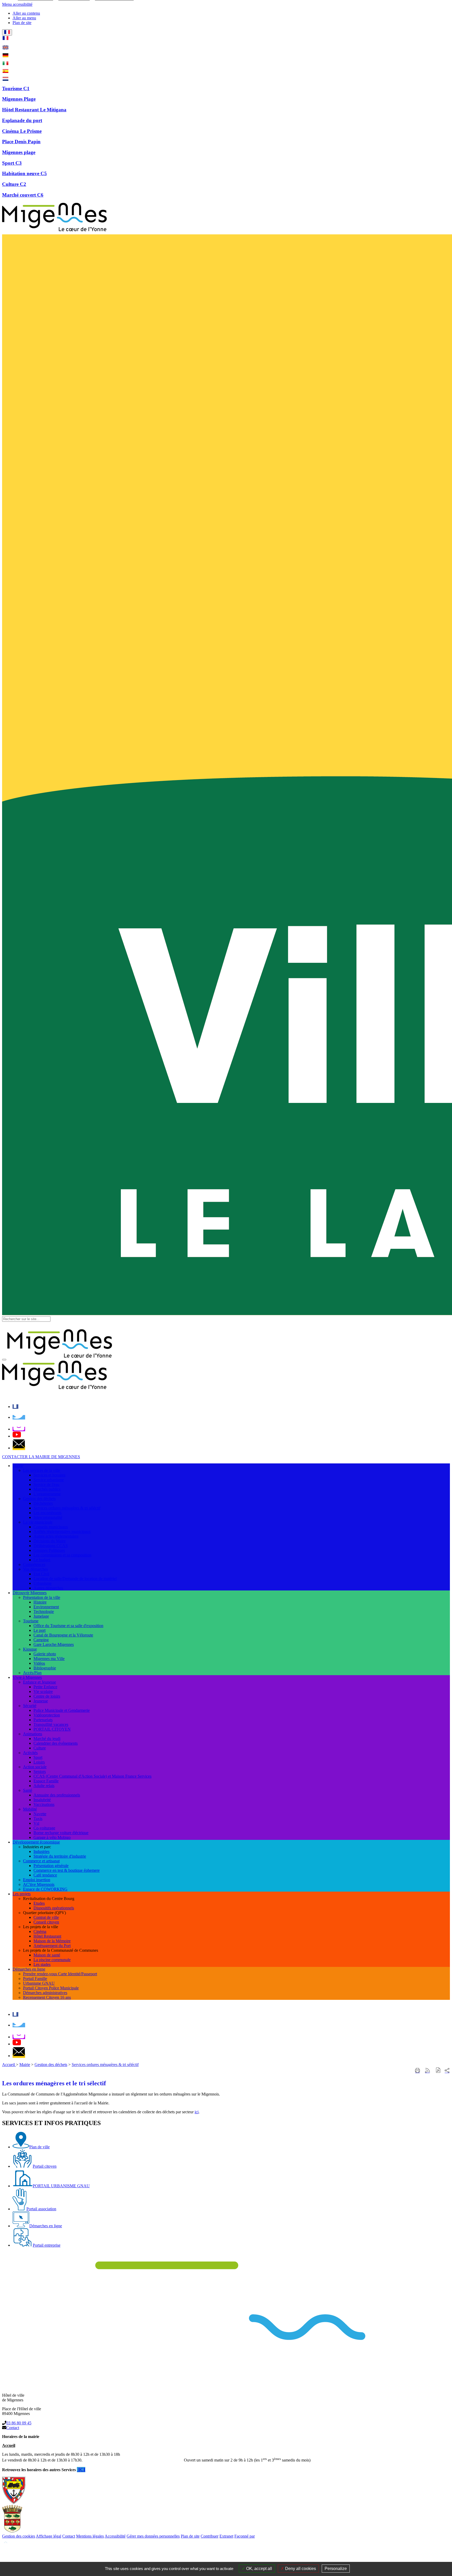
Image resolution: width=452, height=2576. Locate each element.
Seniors (40, 1771)
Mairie (25, 2065)
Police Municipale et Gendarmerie (62, 1710)
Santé (28, 1790)
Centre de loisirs (47, 1696)
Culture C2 (14, 184)
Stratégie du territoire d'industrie (60, 1856)
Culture (40, 1748)
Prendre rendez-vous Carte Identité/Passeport (60, 1974)
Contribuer (210, 2536)
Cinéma (40, 1931)
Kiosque (30, 1649)
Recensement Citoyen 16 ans (47, 1997)
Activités (30, 1753)
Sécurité (30, 1706)
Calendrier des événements (56, 1743)
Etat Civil (41, 1574)
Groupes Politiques (49, 1550)
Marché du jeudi (47, 1739)
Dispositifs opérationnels (54, 1908)
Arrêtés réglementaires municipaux (62, 1532)
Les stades (42, 1964)
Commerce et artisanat (41, 1861)
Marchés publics (47, 1489)
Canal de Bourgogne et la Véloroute (63, 1635)
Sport (38, 1757)
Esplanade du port (22, 120)
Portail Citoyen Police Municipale (51, 1988)
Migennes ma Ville (49, 1659)
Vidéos (39, 1663)
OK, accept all (259, 2569)
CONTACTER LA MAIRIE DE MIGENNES (41, 1457)
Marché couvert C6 (23, 195)
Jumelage (41, 1616)
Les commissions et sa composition (62, 1555)
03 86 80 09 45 (19, 2423)
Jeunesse (41, 1701)
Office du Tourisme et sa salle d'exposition (68, 1626)
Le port (39, 1630)
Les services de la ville (42, 1470)
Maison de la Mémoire (52, 1941)
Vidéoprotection (47, 1715)
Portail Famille (35, 1979)
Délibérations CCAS (51, 1546)
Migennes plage (19, 152)
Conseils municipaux (51, 1527)
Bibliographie (45, 1668)
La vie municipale (38, 1522)
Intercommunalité (48, 1517)
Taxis (38, 1819)
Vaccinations (44, 1804)
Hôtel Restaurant (47, 1936)
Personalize (336, 2569)
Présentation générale (51, 1866)
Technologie (44, 1612)
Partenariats (43, 1720)
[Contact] (19, 1448)
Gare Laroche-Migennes (54, 1644)
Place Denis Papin (21, 142)
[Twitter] (19, 1417)
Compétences (34, 1564)
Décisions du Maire (50, 1541)
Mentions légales (90, 2536)
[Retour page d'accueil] (54, 232)
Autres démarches (48, 1588)
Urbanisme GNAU (39, 1983)
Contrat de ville (46, 1917)
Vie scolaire (43, 1691)
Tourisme (31, 1621)
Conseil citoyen (46, 1922)
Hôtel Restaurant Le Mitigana (34, 110)
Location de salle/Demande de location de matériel (75, 1579)
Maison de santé (47, 1955)
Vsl (36, 1823)
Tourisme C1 (16, 88)
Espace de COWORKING (45, 1889)
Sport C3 (12, 163)
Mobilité (30, 1809)
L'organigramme (47, 1494)
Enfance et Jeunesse (39, 1682)
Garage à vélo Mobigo (52, 1837)
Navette (40, 1814)
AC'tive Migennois (39, 1884)
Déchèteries (43, 1503)
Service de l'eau (46, 1484)
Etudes (39, 1903)
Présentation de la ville (42, 1597)
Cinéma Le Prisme (22, 131)
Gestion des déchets (39, 1499)
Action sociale (35, 1767)
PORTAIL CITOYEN (52, 1729)
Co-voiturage (44, 1828)
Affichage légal (49, 2536)
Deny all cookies (300, 2569)
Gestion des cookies (19, 2536)
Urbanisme (43, 1583)
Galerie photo (45, 1654)
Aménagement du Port (52, 1946)
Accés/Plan (32, 1673)
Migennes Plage (19, 99)
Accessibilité (115, 2536)
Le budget (42, 1560)
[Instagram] (19, 1429)
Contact (13, 2428)
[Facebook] (15, 1407)
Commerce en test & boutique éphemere (67, 1870)
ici (197, 2112)
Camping (41, 1640)
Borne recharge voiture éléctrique (61, 1833)
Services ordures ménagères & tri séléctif (67, 1508)
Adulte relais (44, 1786)
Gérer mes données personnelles (153, 2536)
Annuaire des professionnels (57, 1795)
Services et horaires (49, 1475)
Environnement (46, 1607)
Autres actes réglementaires (56, 1536)
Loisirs (39, 1762)
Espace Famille (46, 1781)
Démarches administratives (45, 1993)
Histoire (40, 1602)
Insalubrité (42, 1800)
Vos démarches (35, 1569)
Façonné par (245, 2536)
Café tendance (45, 1875)
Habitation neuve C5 (24, 173)
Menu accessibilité (17, 4)
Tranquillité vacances (51, 1724)
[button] (438, 2071)
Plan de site (190, 2536)
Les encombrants (47, 1513)
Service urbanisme (49, 1480)
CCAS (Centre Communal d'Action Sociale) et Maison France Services (92, 1776)
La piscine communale (52, 1960)
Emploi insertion (37, 1880)
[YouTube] (17, 1436)
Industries (41, 1851)
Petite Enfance (45, 1687)
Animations (33, 1734)
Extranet (226, 2536)
